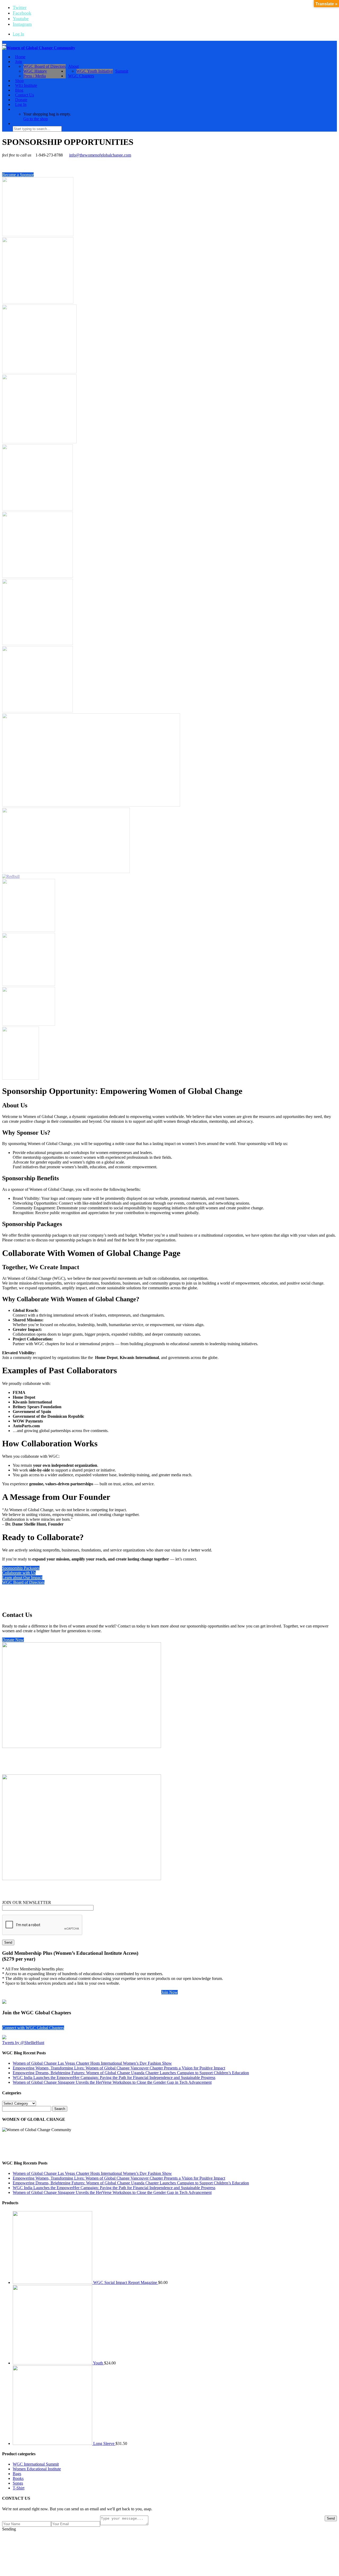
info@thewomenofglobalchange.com (100, 155)
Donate (21, 100)
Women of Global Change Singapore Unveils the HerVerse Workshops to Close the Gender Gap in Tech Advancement (112, 2082)
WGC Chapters (81, 76)
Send (331, 2518)
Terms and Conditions (222, 2538)
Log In (18, 34)
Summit (122, 71)
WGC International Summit (36, 2464)
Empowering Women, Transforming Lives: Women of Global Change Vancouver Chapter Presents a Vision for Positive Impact (119, 2068)
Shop (19, 81)
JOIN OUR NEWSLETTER (27, 1902)
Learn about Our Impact (22, 1578)
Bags (17, 2474)
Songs (18, 2483)
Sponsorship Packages (21, 1568)
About (73, 66)
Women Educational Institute (37, 2469)
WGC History (35, 71)
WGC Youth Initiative (95, 71)
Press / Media (35, 76)
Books (18, 2478)
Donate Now (13, 1640)
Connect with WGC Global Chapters (33, 2028)
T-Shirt (19, 2488)
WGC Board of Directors (44, 66)
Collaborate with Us (19, 1573)
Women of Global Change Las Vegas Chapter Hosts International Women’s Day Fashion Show (92, 2063)
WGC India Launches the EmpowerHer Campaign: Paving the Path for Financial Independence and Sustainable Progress (114, 2078)
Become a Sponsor (18, 175)
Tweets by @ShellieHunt (23, 2043)
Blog (19, 90)
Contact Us (24, 95)
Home (20, 57)
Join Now (169, 1992)
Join (19, 62)
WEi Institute (26, 85)
